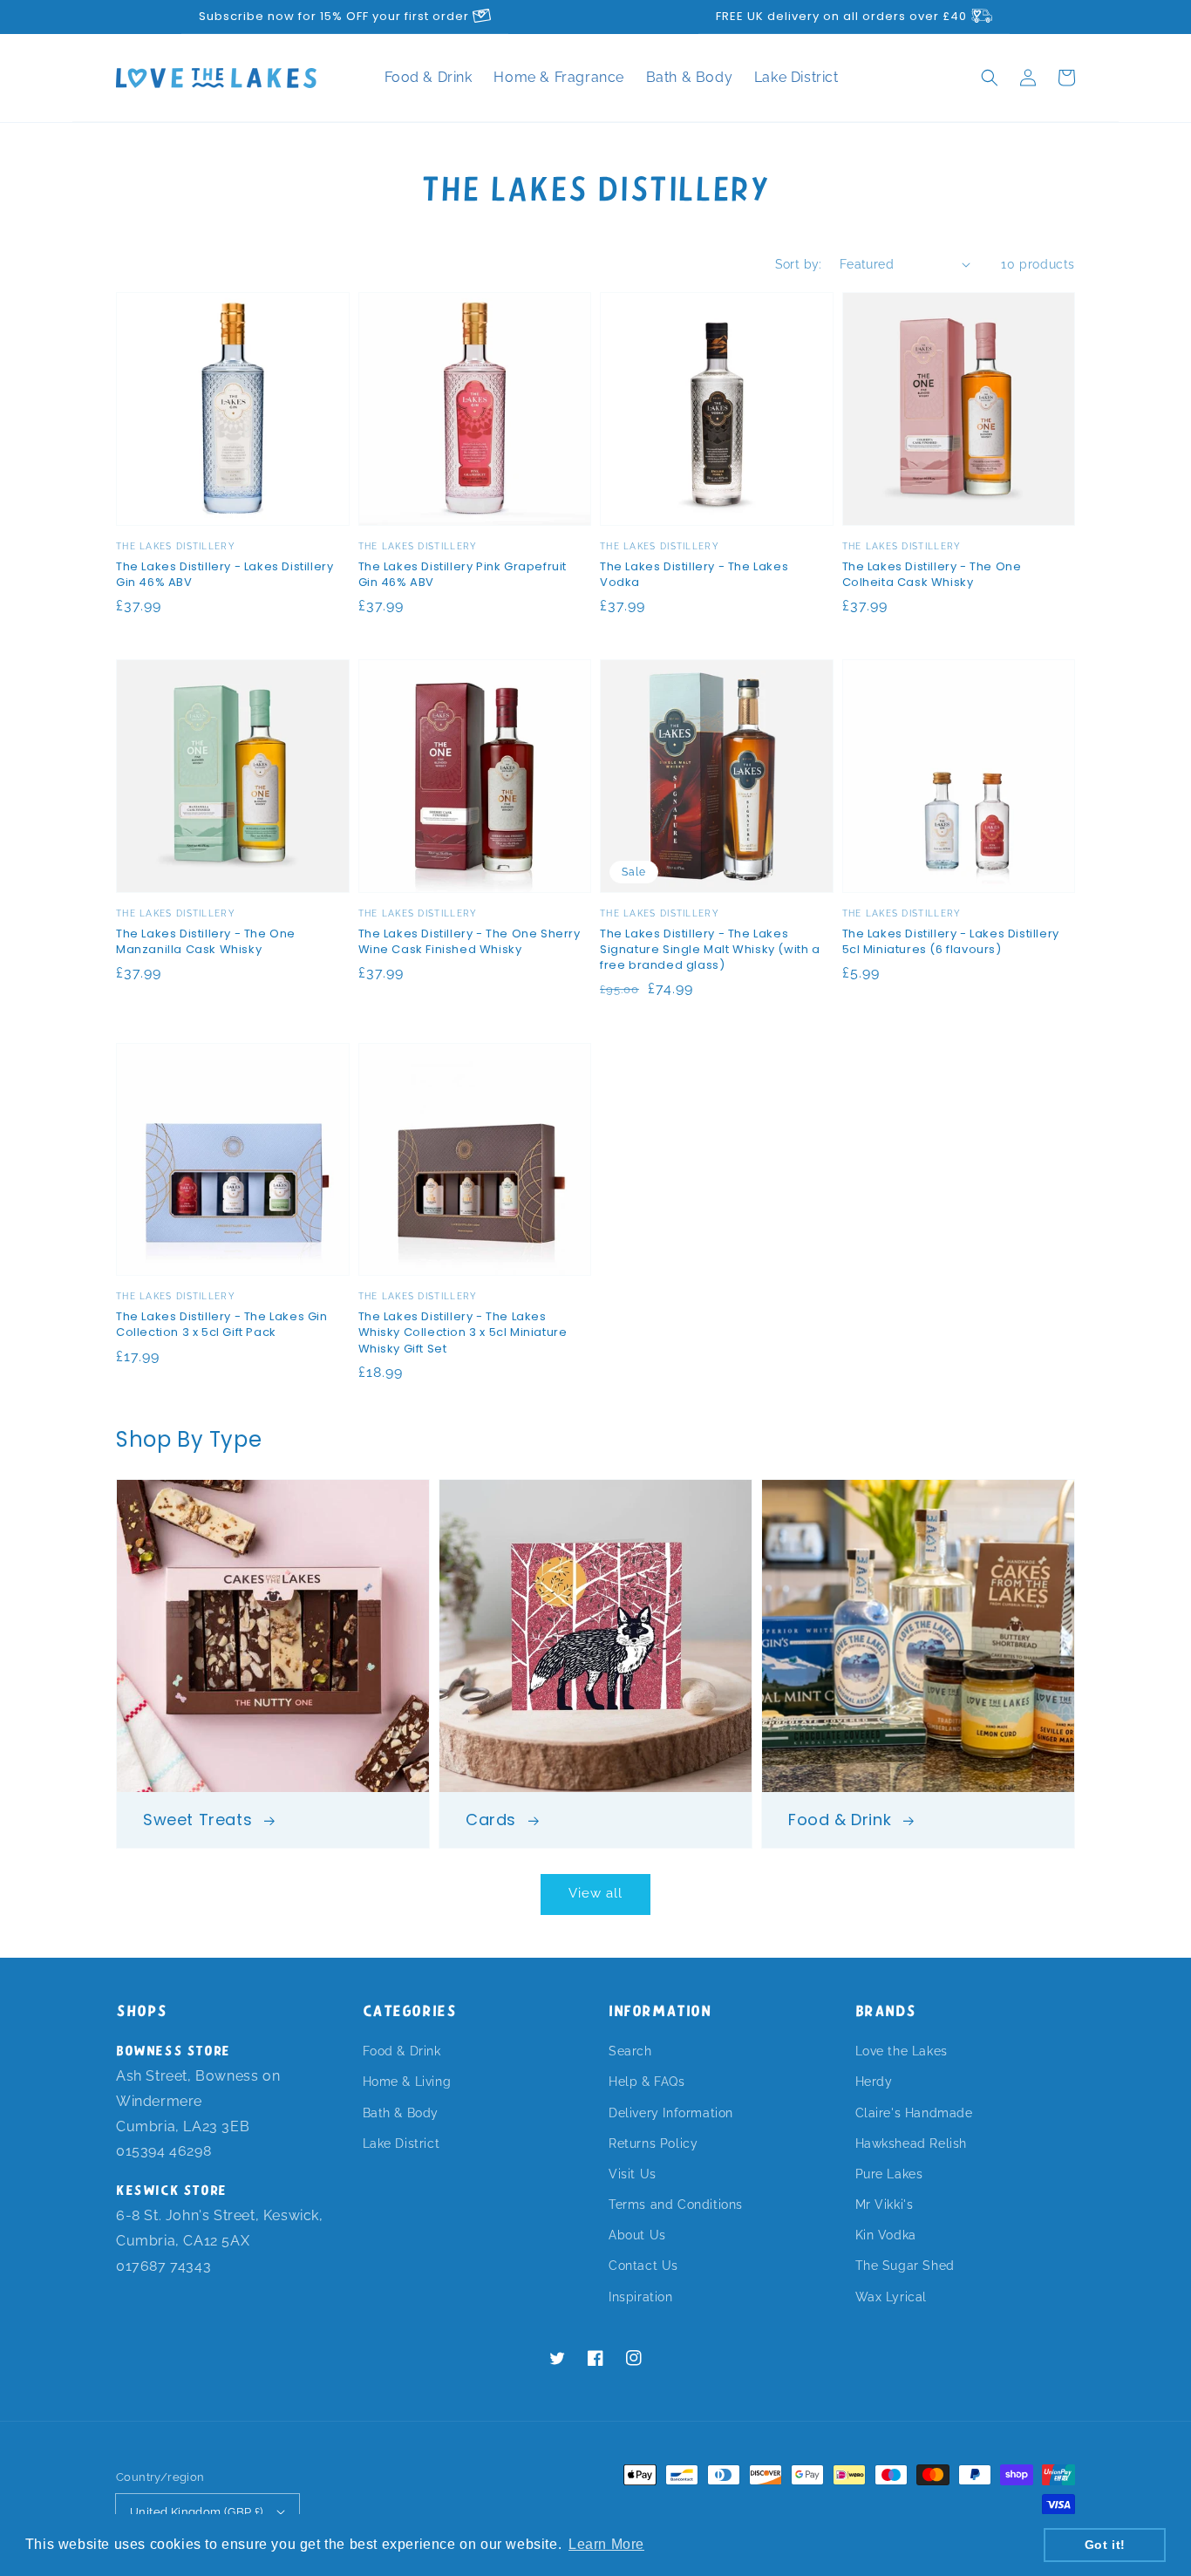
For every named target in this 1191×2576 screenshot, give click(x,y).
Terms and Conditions (676, 2205)
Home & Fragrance (561, 77)
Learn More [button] (606, 2544)
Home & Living (407, 2082)
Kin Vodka (886, 2235)
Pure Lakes (889, 2174)
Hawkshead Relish (912, 2143)
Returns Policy (653, 2143)
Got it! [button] (1105, 2545)
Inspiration (641, 2297)
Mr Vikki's (885, 2205)
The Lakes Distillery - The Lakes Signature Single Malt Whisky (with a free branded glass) (710, 950)
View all (595, 1893)
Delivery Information (671, 2113)
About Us (637, 2235)
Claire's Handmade (914, 2113)
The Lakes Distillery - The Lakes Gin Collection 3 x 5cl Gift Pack (222, 1325)
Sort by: (799, 264)
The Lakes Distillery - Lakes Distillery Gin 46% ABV (225, 575)
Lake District (796, 77)
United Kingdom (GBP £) (197, 2512)
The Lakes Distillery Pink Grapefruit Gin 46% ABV (463, 575)
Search (630, 2051)
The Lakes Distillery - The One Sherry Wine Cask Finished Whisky (470, 942)
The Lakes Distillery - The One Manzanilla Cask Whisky (206, 942)
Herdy (874, 2082)
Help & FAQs (647, 2082)
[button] (990, 78)
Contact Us (643, 2266)
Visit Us (633, 2174)
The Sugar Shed (905, 2266)
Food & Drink (431, 77)
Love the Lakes (902, 2051)
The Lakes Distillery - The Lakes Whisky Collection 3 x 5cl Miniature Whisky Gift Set (463, 1332)
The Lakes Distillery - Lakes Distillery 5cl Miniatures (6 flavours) (951, 942)
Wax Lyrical (892, 2297)
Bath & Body (691, 77)
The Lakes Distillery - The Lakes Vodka (694, 575)
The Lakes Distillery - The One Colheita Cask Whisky (932, 575)
